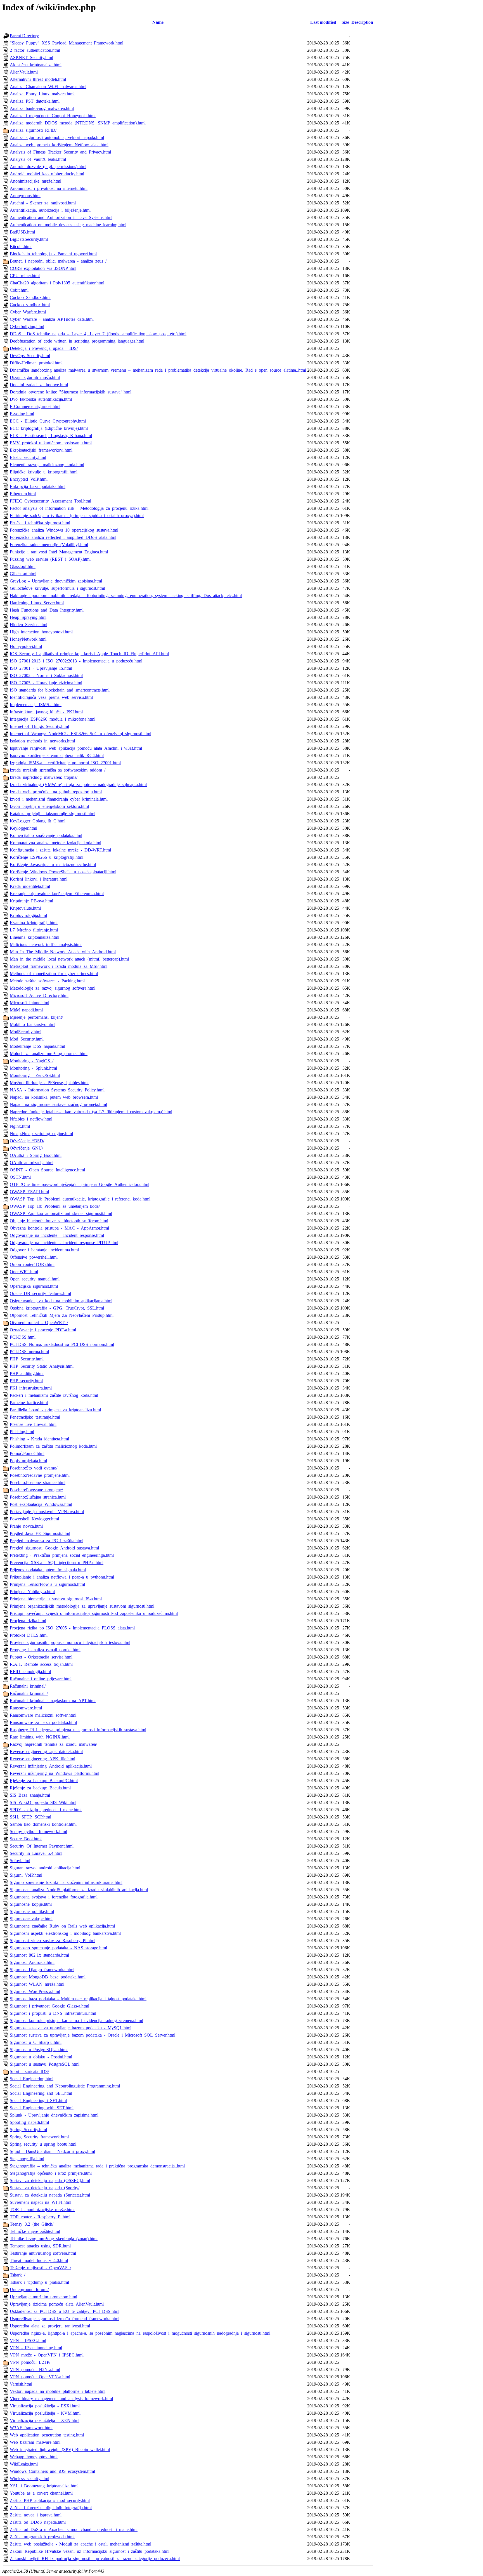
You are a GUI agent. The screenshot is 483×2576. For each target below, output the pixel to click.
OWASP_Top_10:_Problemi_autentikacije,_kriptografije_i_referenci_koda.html (80, 1199)
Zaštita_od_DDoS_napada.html (38, 2522)
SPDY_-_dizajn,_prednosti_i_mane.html (46, 1810)
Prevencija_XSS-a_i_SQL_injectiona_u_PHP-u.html (57, 1562)
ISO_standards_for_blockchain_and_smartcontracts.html (60, 690)
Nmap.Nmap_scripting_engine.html (41, 1134)
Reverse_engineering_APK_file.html (42, 1759)
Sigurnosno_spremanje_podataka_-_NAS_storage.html (58, 1948)
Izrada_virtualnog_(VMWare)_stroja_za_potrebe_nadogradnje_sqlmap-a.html (78, 785)
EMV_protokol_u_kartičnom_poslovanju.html (51, 443)
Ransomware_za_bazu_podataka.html (43, 1722)
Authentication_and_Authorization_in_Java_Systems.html (61, 217)
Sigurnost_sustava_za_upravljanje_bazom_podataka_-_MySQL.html (71, 2028)
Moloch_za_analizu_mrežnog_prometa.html (49, 1054)
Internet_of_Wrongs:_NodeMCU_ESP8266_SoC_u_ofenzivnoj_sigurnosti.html (80, 734)
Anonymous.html (25, 196)
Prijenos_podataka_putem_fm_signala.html (48, 1570)
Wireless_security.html (29, 2479)
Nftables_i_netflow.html (31, 1119)
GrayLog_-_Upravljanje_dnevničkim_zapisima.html (56, 581)
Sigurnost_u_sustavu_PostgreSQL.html (45, 2064)
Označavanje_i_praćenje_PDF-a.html (43, 1330)
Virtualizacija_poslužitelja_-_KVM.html (45, 2413)
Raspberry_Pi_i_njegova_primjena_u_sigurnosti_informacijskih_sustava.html (78, 1730)
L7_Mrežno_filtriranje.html (34, 930)
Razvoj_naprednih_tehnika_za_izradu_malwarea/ (53, 1744)
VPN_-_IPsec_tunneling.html (36, 2348)
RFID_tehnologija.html (30, 1672)
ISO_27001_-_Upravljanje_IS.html (41, 668)
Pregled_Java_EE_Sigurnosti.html (40, 1533)
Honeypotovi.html (26, 646)
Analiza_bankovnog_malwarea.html (42, 108)
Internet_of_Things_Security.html (39, 726)
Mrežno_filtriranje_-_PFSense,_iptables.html (49, 1083)
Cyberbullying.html (27, 326)
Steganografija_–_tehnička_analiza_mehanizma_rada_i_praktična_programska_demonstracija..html (97, 2166)
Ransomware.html (26, 1708)
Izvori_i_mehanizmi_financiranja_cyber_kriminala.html (59, 799)
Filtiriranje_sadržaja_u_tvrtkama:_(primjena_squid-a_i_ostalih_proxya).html (77, 516)
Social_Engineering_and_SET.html (41, 2093)
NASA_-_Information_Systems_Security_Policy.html (57, 1090)
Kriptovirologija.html (28, 915)
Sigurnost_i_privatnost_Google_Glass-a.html (49, 2006)
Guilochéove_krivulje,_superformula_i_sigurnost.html (57, 588)
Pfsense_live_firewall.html (33, 1424)
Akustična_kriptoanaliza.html (36, 65)
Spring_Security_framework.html (39, 2137)
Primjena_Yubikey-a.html (32, 1592)
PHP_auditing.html (27, 1373)
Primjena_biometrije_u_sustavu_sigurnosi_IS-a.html (56, 1599)
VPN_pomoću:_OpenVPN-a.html (40, 2377)
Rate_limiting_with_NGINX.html (40, 1737)
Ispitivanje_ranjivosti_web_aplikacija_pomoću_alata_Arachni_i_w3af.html (76, 748)
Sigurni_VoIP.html (26, 1875)
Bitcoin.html (21, 246)
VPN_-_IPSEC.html (28, 2340)
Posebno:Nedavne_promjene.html (40, 1475)
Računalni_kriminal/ (28, 1686)
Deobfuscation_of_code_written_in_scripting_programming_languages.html (77, 341)
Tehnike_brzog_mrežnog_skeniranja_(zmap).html (54, 2239)
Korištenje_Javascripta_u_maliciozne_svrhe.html (53, 864)
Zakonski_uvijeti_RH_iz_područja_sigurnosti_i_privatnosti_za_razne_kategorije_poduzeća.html (95, 2559)
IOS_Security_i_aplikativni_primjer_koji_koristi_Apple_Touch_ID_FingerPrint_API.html (89, 654)
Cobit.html (19, 290)
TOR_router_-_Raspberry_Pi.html (40, 2217)
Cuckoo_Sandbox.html (30, 297)
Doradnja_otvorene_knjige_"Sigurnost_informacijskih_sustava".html (71, 392)
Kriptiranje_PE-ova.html (31, 901)
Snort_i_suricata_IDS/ (29, 2071)
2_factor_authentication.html (35, 50)
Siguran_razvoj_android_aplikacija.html (45, 1868)
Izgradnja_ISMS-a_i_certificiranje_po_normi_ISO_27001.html (65, 763)
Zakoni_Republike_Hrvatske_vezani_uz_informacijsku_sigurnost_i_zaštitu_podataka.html (90, 2551)
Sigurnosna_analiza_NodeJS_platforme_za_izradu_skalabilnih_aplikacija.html (79, 1890)
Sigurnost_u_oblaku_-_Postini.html (41, 2057)
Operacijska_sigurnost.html (34, 1286)
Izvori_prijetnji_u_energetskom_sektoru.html (49, 806)
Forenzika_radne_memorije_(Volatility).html (49, 545)
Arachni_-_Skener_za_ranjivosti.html (43, 203)
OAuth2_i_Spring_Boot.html (36, 1155)
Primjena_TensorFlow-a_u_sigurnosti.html (47, 1584)
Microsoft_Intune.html (29, 1003)
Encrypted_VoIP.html (29, 479)
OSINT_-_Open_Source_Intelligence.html (47, 1170)
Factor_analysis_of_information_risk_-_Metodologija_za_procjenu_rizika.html (79, 508)
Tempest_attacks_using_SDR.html (40, 2246)
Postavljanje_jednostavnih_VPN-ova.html (47, 1512)
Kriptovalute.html (25, 908)
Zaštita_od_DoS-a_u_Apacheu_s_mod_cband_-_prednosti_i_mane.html (74, 2529)
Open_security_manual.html (35, 1279)
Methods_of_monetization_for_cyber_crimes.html (54, 974)
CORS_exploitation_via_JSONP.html (43, 268)
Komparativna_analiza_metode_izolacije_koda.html (55, 843)
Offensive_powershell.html (34, 1257)
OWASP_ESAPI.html (29, 1192)
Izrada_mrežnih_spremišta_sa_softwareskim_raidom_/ (58, 770)
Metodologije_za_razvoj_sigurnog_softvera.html (53, 988)
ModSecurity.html (26, 1032)
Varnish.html (21, 2384)
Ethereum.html (23, 494)
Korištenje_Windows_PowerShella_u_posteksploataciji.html (63, 872)
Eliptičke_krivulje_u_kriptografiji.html (44, 472)
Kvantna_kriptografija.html (34, 923)
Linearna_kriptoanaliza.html (35, 937)
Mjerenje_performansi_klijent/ (36, 1017)
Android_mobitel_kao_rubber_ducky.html (47, 174)
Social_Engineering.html (32, 2079)
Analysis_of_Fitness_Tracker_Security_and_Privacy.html (60, 152)
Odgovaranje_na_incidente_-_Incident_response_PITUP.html (64, 1243)
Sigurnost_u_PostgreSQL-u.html (39, 2050)
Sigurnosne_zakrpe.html (31, 1919)
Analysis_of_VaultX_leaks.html (38, 159)
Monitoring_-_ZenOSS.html (35, 1075)
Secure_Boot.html (26, 1839)
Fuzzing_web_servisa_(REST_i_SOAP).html (50, 559)
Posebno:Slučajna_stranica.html (38, 1497)
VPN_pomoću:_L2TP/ (30, 2362)
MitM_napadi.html (26, 1010)
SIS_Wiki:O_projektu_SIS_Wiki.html (43, 1802)
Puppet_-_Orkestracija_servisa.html (41, 1657)
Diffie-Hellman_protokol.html (36, 363)
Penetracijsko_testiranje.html (35, 1417)
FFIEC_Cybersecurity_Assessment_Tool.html (50, 501)
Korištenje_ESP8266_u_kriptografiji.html (47, 857)
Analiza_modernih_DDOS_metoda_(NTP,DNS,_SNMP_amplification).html (78, 123)
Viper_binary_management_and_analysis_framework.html (61, 2399)
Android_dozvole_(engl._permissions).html (48, 167)
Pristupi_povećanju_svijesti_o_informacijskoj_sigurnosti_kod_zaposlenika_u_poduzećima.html (94, 1613)
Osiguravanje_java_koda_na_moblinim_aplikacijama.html (61, 1301)
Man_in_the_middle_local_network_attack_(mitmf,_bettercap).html (69, 959)
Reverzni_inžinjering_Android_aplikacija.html (51, 1766)
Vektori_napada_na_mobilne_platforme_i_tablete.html (58, 2391)
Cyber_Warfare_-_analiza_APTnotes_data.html (52, 319)
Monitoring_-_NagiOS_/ (32, 1061)
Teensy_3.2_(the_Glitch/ (32, 2224)
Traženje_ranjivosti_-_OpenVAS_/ (40, 2268)
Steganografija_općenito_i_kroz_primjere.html (51, 2173)
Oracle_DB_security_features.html (40, 1293)
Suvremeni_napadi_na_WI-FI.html (41, 2202)
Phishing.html (22, 1432)
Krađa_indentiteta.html (30, 886)
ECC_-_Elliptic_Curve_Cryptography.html (48, 421)
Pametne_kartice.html (29, 1403)
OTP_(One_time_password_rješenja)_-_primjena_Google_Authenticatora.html (80, 1184)
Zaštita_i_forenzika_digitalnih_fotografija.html (51, 2508)
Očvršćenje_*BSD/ (27, 1141)
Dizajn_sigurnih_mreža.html (35, 377)
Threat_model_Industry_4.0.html (39, 2260)
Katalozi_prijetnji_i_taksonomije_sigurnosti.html (53, 814)
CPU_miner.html (25, 276)
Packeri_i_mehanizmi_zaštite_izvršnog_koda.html (54, 1395)
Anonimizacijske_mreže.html (35, 181)
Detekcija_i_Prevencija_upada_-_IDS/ (44, 348)
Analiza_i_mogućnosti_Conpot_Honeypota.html (53, 116)
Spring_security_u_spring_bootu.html (43, 2144)
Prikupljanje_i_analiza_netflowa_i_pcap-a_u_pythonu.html (62, 1577)
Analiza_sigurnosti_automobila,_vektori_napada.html (57, 137)
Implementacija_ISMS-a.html (36, 705)
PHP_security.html (26, 1381)
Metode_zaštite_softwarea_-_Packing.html (47, 981)
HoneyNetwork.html (28, 639)
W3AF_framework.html (31, 2428)
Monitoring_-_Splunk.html (33, 1068)
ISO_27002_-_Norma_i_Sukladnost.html (46, 675)
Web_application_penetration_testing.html (47, 2435)
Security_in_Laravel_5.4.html (36, 1853)
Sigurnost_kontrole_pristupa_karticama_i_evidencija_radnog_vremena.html (76, 2021)
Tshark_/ (17, 2275)
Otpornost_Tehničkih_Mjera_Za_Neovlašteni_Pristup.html (62, 1315)
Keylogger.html (23, 828)
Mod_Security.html (27, 1039)
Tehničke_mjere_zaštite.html (35, 2231)
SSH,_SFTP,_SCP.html (30, 1817)
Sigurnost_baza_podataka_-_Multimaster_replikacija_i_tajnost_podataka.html (78, 1999)
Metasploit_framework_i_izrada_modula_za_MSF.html (59, 966)
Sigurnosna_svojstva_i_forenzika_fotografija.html (54, 1897)
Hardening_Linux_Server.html (37, 603)
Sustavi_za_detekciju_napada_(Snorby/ (45, 2188)
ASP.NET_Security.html (31, 57)
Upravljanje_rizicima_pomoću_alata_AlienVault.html (57, 2304)
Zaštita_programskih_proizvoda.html (42, 2537)
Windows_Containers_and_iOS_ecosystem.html (52, 2471)
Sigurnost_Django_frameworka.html (42, 1970)
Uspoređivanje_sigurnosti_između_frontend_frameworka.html (65, 2319)
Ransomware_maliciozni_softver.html (43, 1715)
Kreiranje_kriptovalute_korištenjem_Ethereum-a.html (57, 894)
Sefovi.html (20, 1861)
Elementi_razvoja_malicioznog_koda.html (47, 465)
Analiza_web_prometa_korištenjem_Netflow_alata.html (59, 145)
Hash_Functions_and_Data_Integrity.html (47, 610)
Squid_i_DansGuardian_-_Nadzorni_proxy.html (52, 2151)
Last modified (323, 22)
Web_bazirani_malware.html (35, 2442)
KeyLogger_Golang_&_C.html (38, 821)
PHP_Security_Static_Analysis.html (42, 1366)
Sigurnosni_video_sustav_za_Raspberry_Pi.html (53, 1941)
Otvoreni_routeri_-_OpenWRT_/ (39, 1323)
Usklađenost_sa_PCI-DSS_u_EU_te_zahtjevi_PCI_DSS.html (65, 2311)
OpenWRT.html (24, 1272)
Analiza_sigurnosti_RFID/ (33, 130)
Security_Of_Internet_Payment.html (42, 1846)
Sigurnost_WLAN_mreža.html (37, 1984)
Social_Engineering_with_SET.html (42, 2108)
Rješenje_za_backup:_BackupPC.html (44, 1781)
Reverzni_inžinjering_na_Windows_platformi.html (55, 1773)
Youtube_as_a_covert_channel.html (41, 2493)
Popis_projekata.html (28, 1461)
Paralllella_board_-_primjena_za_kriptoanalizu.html (55, 1410)
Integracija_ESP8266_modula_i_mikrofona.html (53, 719)
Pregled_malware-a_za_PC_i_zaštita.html (47, 1541)
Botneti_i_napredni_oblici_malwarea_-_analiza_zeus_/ (58, 261)
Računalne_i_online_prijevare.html (41, 1679)
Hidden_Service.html (29, 625)
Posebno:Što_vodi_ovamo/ (34, 1468)
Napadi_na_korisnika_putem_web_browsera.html (54, 1097)
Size (345, 22)
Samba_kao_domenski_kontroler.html (43, 1824)
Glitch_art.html (23, 574)
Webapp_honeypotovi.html (34, 2457)
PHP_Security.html (27, 1359)
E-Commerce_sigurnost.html (35, 406)
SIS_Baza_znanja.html (30, 1795)
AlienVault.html (24, 72)
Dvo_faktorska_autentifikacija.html (41, 399)
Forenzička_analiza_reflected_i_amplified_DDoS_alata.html (63, 537)
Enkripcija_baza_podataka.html (38, 486)
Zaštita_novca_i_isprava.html (36, 2515)
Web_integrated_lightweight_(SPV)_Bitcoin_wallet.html (60, 2449)
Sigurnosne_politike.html (32, 1911)
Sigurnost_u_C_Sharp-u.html (36, 2042)
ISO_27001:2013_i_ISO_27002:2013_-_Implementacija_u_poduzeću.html (76, 661)
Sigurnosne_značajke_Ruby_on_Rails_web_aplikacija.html (62, 1926)
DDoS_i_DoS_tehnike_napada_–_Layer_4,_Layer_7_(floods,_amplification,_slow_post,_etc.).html (98, 334)
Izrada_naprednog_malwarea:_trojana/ (44, 777)
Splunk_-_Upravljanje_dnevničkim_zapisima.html (54, 2115)
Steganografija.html (27, 2159)
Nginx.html (20, 1126)
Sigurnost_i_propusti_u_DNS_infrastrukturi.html (53, 2013)
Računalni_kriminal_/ (29, 1693)
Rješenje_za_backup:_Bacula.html (40, 1788)
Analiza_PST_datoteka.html (35, 101)
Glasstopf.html (23, 566)
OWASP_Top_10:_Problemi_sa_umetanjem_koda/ (55, 1206)
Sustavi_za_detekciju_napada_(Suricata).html (50, 2195)
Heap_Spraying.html (28, 617)
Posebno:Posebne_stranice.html (38, 1482)
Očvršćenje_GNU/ (26, 1148)
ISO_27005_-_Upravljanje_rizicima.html (46, 683)
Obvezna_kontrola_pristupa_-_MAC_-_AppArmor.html (59, 1228)
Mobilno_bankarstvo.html (33, 1024)
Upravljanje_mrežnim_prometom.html (43, 2297)
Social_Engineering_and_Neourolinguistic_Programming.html (65, 2086)
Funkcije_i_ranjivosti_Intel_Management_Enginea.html (59, 552)
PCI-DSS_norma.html (29, 1352)
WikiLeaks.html (24, 2464)
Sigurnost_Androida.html (32, 1962)
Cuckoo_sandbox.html (30, 305)
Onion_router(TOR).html (32, 1264)
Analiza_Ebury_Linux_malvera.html (42, 94)
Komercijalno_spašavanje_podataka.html (46, 835)
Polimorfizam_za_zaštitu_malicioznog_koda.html (53, 1446)
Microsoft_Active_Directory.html (39, 995)
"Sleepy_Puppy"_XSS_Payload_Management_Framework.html (67, 43)
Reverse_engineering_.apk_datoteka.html (46, 1751)
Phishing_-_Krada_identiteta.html (39, 1439)
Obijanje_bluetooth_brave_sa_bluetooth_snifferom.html (59, 1221)
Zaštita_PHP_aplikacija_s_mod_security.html (50, 2500)
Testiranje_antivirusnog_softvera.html (43, 2253)
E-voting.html (22, 414)
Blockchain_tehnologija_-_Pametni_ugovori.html (53, 254)
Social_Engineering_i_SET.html (38, 2100)
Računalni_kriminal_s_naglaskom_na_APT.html (53, 1701)
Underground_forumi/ (29, 2290)
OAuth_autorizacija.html (32, 1163)
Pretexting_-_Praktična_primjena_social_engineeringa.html (62, 1555)
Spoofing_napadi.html (29, 2122)
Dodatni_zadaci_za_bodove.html (39, 385)
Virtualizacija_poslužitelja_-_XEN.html (45, 2420)
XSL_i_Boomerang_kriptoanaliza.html (44, 2486)
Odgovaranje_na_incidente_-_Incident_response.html (57, 1235)
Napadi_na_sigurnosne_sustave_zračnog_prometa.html (58, 1104)
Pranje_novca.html (26, 1526)
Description (362, 22)
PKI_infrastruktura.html (31, 1388)
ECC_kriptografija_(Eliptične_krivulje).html (49, 428)
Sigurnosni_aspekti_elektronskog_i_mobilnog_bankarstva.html (65, 1933)
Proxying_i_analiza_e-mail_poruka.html (45, 1650)
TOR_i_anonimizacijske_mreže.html (42, 2210)
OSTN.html (20, 1177)
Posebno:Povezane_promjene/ (36, 1490)
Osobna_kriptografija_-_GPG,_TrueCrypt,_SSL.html (57, 1308)
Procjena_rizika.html (28, 1621)
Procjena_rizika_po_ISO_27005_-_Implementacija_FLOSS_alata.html (72, 1628)
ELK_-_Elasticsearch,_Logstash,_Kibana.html (51, 436)
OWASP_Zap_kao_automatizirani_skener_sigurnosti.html (61, 1213)
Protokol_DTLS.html (29, 1635)
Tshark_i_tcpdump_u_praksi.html (39, 2282)
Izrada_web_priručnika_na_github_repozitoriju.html (56, 792)
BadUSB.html (22, 232)
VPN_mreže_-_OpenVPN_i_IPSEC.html (47, 2355)
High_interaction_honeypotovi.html (41, 632)
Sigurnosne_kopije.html (31, 1904)
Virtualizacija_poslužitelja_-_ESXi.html (45, 2406)
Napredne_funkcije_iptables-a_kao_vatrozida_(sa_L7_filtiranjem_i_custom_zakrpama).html (91, 1112)
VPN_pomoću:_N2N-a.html (35, 2369)
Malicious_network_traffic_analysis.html (46, 944)
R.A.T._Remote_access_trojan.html (41, 1664)
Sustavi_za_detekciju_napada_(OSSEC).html (50, 2180)
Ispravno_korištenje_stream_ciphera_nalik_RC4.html (57, 755)
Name (158, 22)
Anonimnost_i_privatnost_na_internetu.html (49, 188)
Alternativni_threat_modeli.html (38, 79)
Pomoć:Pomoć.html (27, 1453)
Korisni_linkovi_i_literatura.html (39, 879)
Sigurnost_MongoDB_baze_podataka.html (48, 1977)
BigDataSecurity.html (29, 239)
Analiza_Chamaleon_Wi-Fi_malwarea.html (48, 87)
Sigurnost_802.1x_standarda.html (39, 1955)
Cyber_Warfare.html (28, 312)
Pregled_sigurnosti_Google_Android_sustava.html (54, 1548)
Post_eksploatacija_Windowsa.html (41, 1504)
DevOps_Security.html (30, 356)
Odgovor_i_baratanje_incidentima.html (44, 1250)
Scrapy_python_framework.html (38, 1831)
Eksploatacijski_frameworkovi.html (41, 450)
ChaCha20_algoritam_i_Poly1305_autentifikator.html (57, 283)
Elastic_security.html (28, 457)
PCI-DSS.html (23, 1337)
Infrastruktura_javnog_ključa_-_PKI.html (46, 712)
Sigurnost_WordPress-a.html (35, 1991)
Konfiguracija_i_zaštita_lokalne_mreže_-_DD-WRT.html (60, 850)
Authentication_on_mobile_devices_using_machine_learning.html (68, 225)
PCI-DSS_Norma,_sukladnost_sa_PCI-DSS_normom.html (62, 1344)
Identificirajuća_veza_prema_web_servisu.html (51, 697)
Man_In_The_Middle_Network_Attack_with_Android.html (63, 952)
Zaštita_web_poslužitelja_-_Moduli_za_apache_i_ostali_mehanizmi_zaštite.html (80, 2544)
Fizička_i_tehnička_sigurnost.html (40, 523)
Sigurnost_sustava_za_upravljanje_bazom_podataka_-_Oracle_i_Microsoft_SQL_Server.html (93, 2035)
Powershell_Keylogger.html (34, 1519)
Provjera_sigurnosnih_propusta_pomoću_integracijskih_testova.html (70, 1642)
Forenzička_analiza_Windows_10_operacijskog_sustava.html (64, 530)
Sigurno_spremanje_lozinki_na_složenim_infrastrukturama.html (66, 1882)
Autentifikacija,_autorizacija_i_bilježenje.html (50, 210)
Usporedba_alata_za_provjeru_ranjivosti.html (50, 2326)
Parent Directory (24, 36)
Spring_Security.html (28, 2130)
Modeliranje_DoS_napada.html (37, 1046)
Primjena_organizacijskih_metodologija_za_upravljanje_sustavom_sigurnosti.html (82, 1606)
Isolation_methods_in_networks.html (42, 741)
